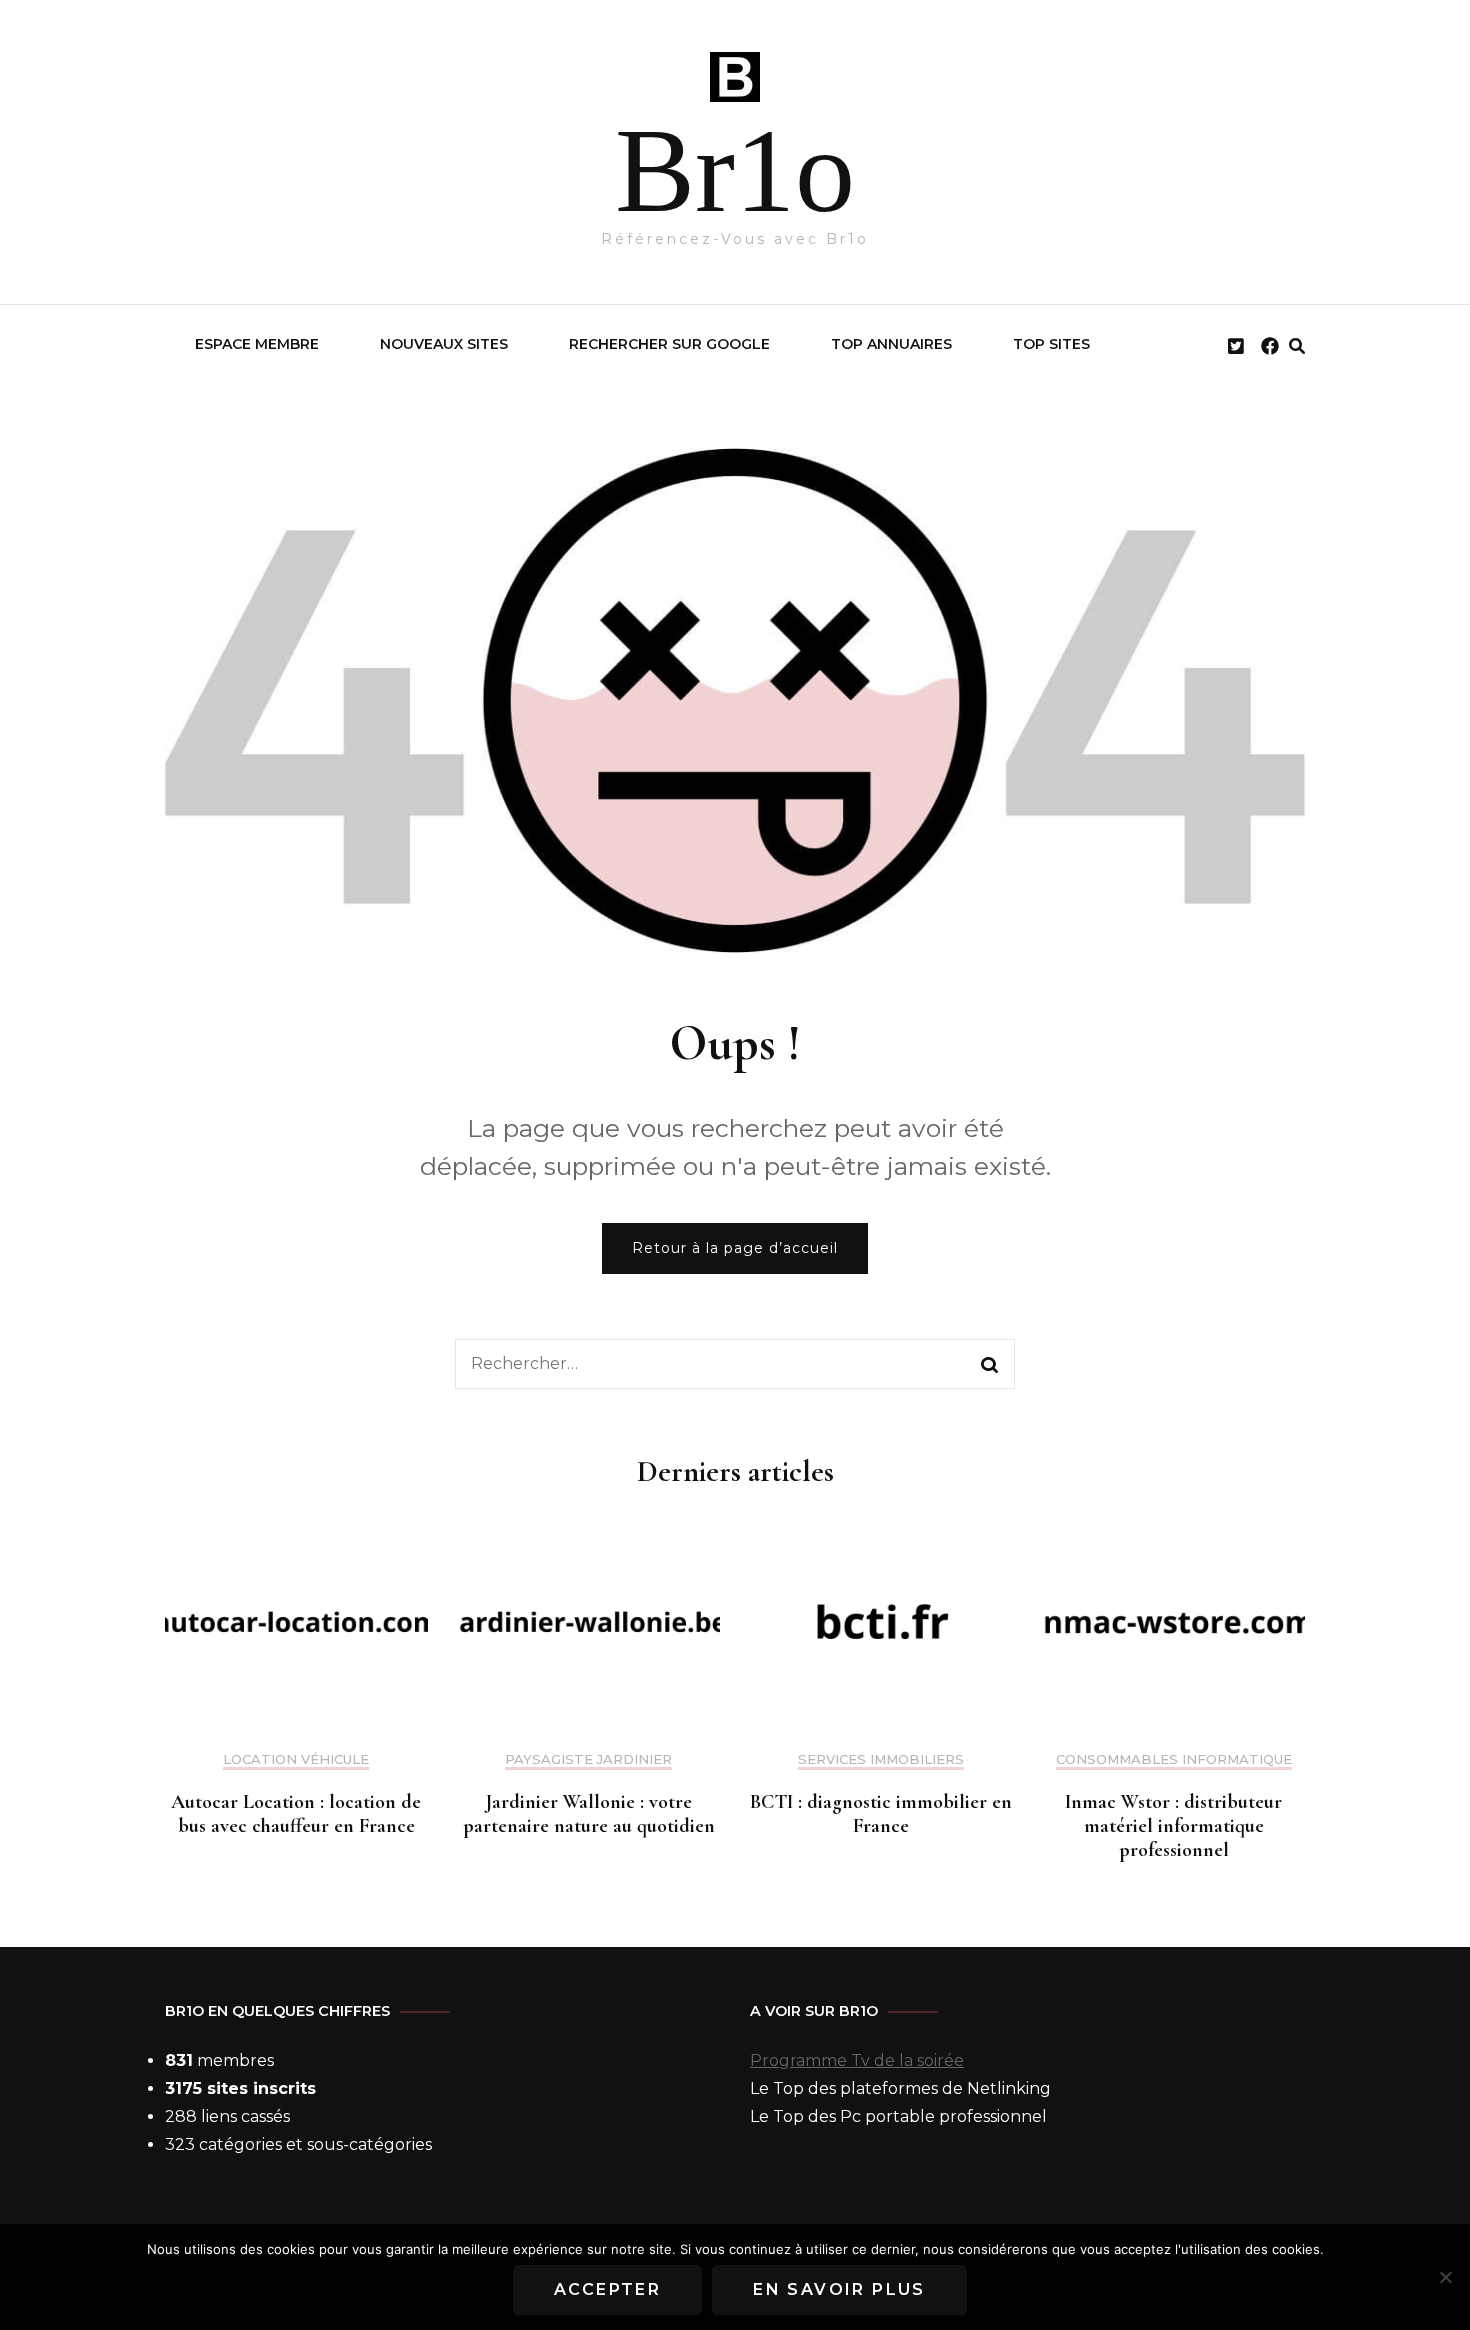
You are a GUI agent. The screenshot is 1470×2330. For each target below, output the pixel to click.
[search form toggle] (1297, 346)
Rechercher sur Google (669, 344)
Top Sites (1051, 344)
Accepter (607, 2289)
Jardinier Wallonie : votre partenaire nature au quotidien (589, 1814)
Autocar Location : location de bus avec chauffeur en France (296, 1814)
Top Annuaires (891, 344)
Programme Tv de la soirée (857, 2060)
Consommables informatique (1174, 1759)
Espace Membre (257, 344)
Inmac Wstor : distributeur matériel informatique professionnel (1173, 1826)
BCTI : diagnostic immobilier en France (881, 1814)
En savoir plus (839, 2289)
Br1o (735, 170)
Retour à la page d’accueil (735, 1248)
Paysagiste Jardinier (588, 1759)
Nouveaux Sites (444, 344)
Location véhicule (296, 1759)
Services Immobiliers (881, 1759)
